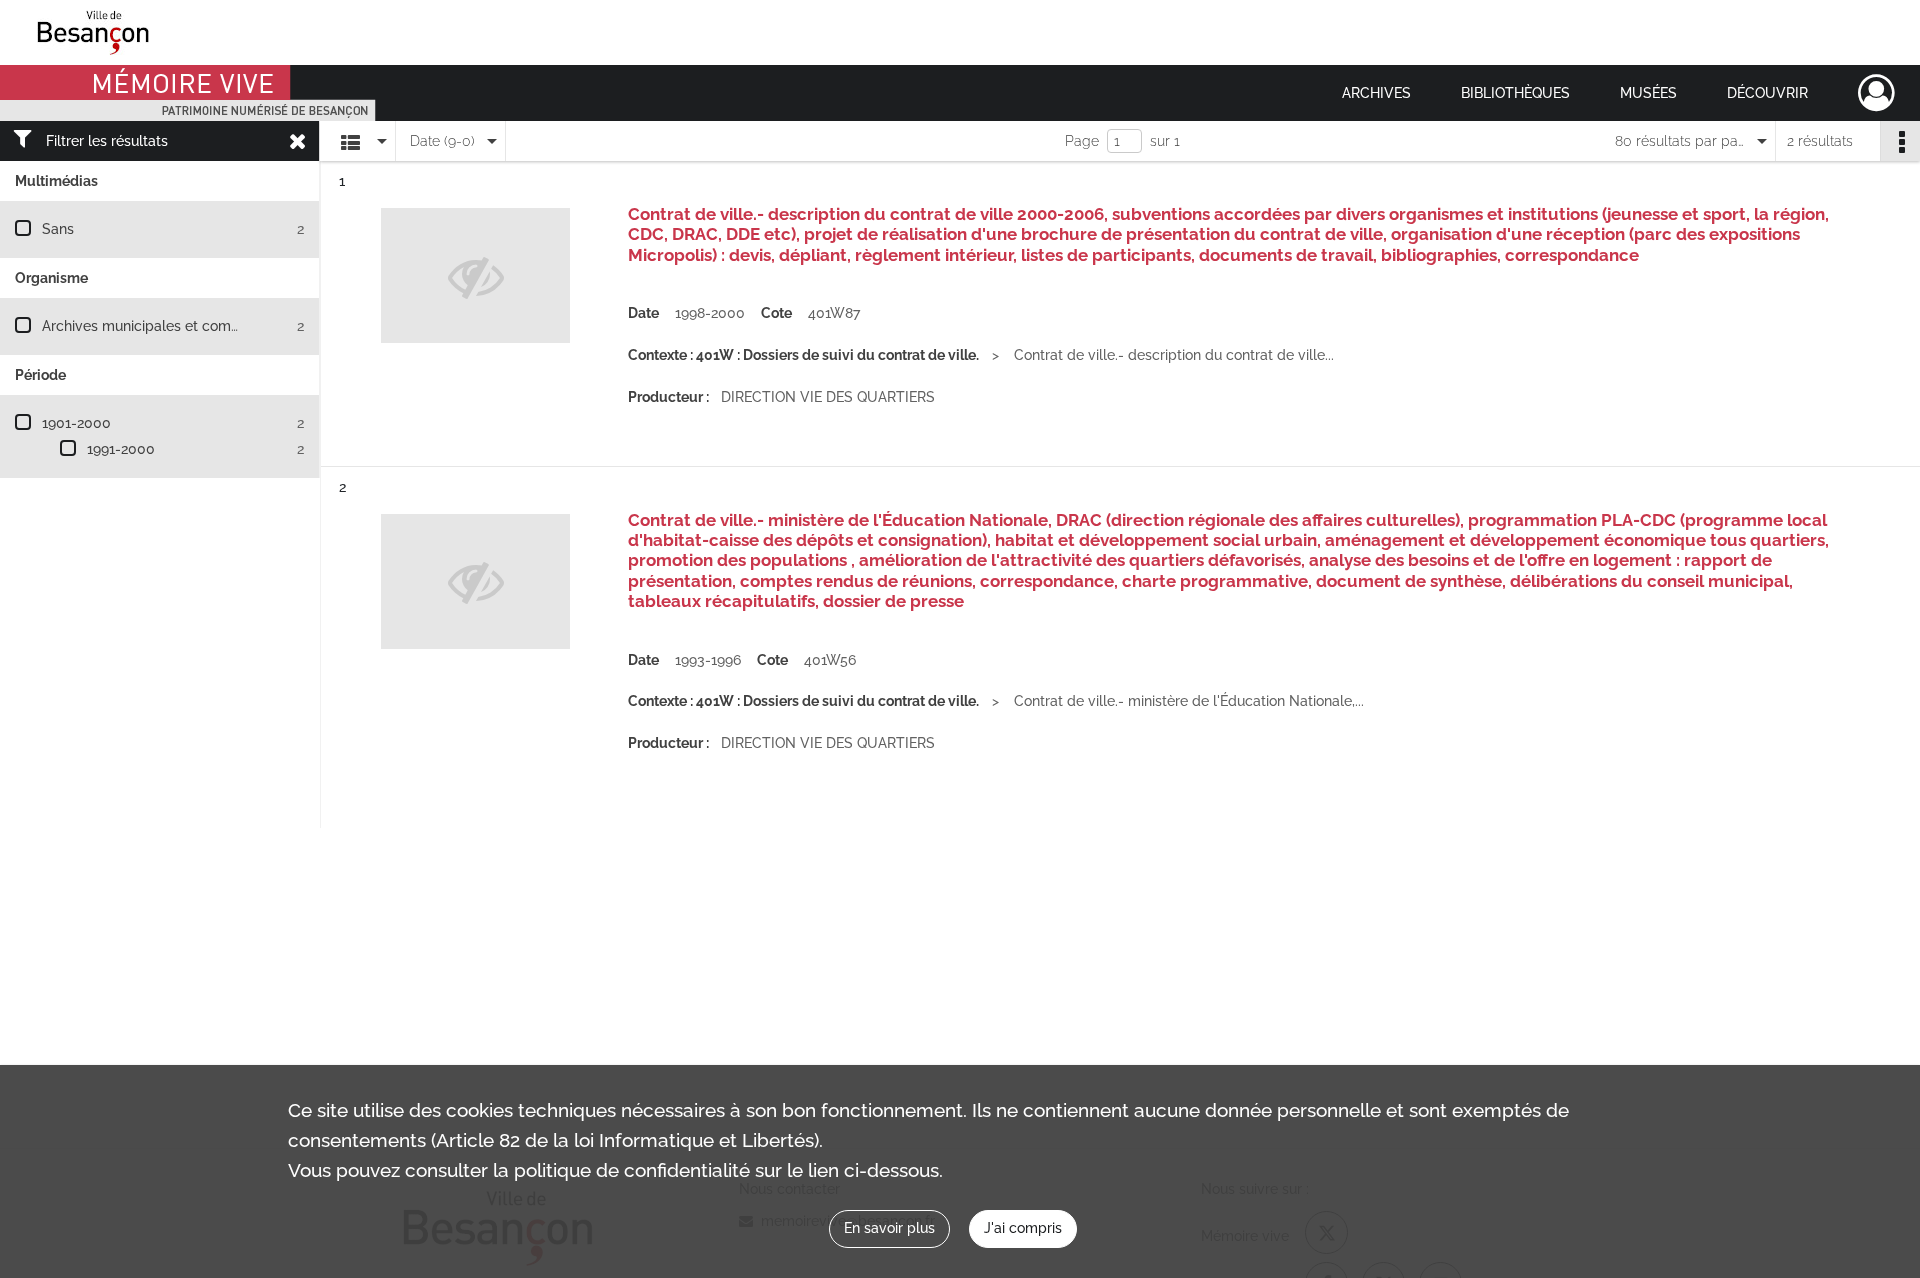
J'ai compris (1023, 1228)
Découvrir (1767, 93)
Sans (58, 229)
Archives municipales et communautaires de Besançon (221, 326)
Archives (1376, 93)
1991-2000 (121, 449)
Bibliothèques (1515, 93)
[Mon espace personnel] (1876, 93)
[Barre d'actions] (1900, 141)
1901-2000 (76, 423)
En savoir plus (889, 1228)
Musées (1648, 93)
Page (1082, 141)
